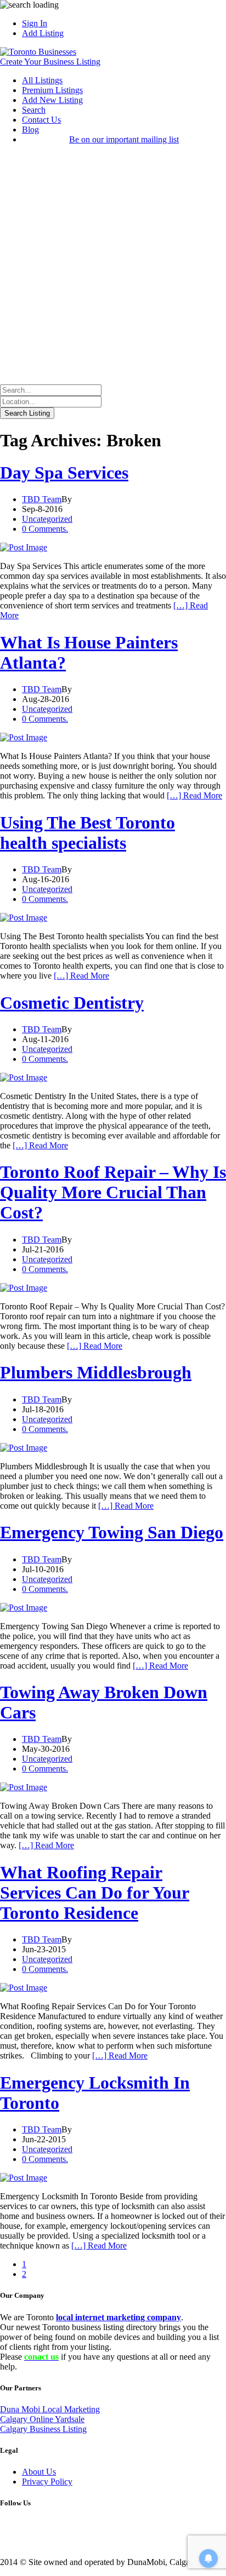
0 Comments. (45, 529)
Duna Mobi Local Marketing (50, 2409)
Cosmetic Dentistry (72, 1003)
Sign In (35, 23)
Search (34, 110)
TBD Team (42, 499)
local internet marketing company (118, 2317)
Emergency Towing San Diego (112, 1532)
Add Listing (43, 33)
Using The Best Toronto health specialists (87, 833)
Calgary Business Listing (43, 2429)
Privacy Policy (47, 2482)
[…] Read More (194, 795)
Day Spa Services (64, 473)
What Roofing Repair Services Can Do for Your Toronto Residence (95, 1893)
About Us (39, 2472)
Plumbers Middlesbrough (96, 1372)
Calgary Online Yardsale (42, 2419)
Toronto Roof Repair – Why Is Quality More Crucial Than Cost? (113, 1192)
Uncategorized (47, 519)
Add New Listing (52, 100)
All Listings (42, 80)
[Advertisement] (113, 266)
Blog (30, 130)
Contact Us (41, 120)
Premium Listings (52, 90)
